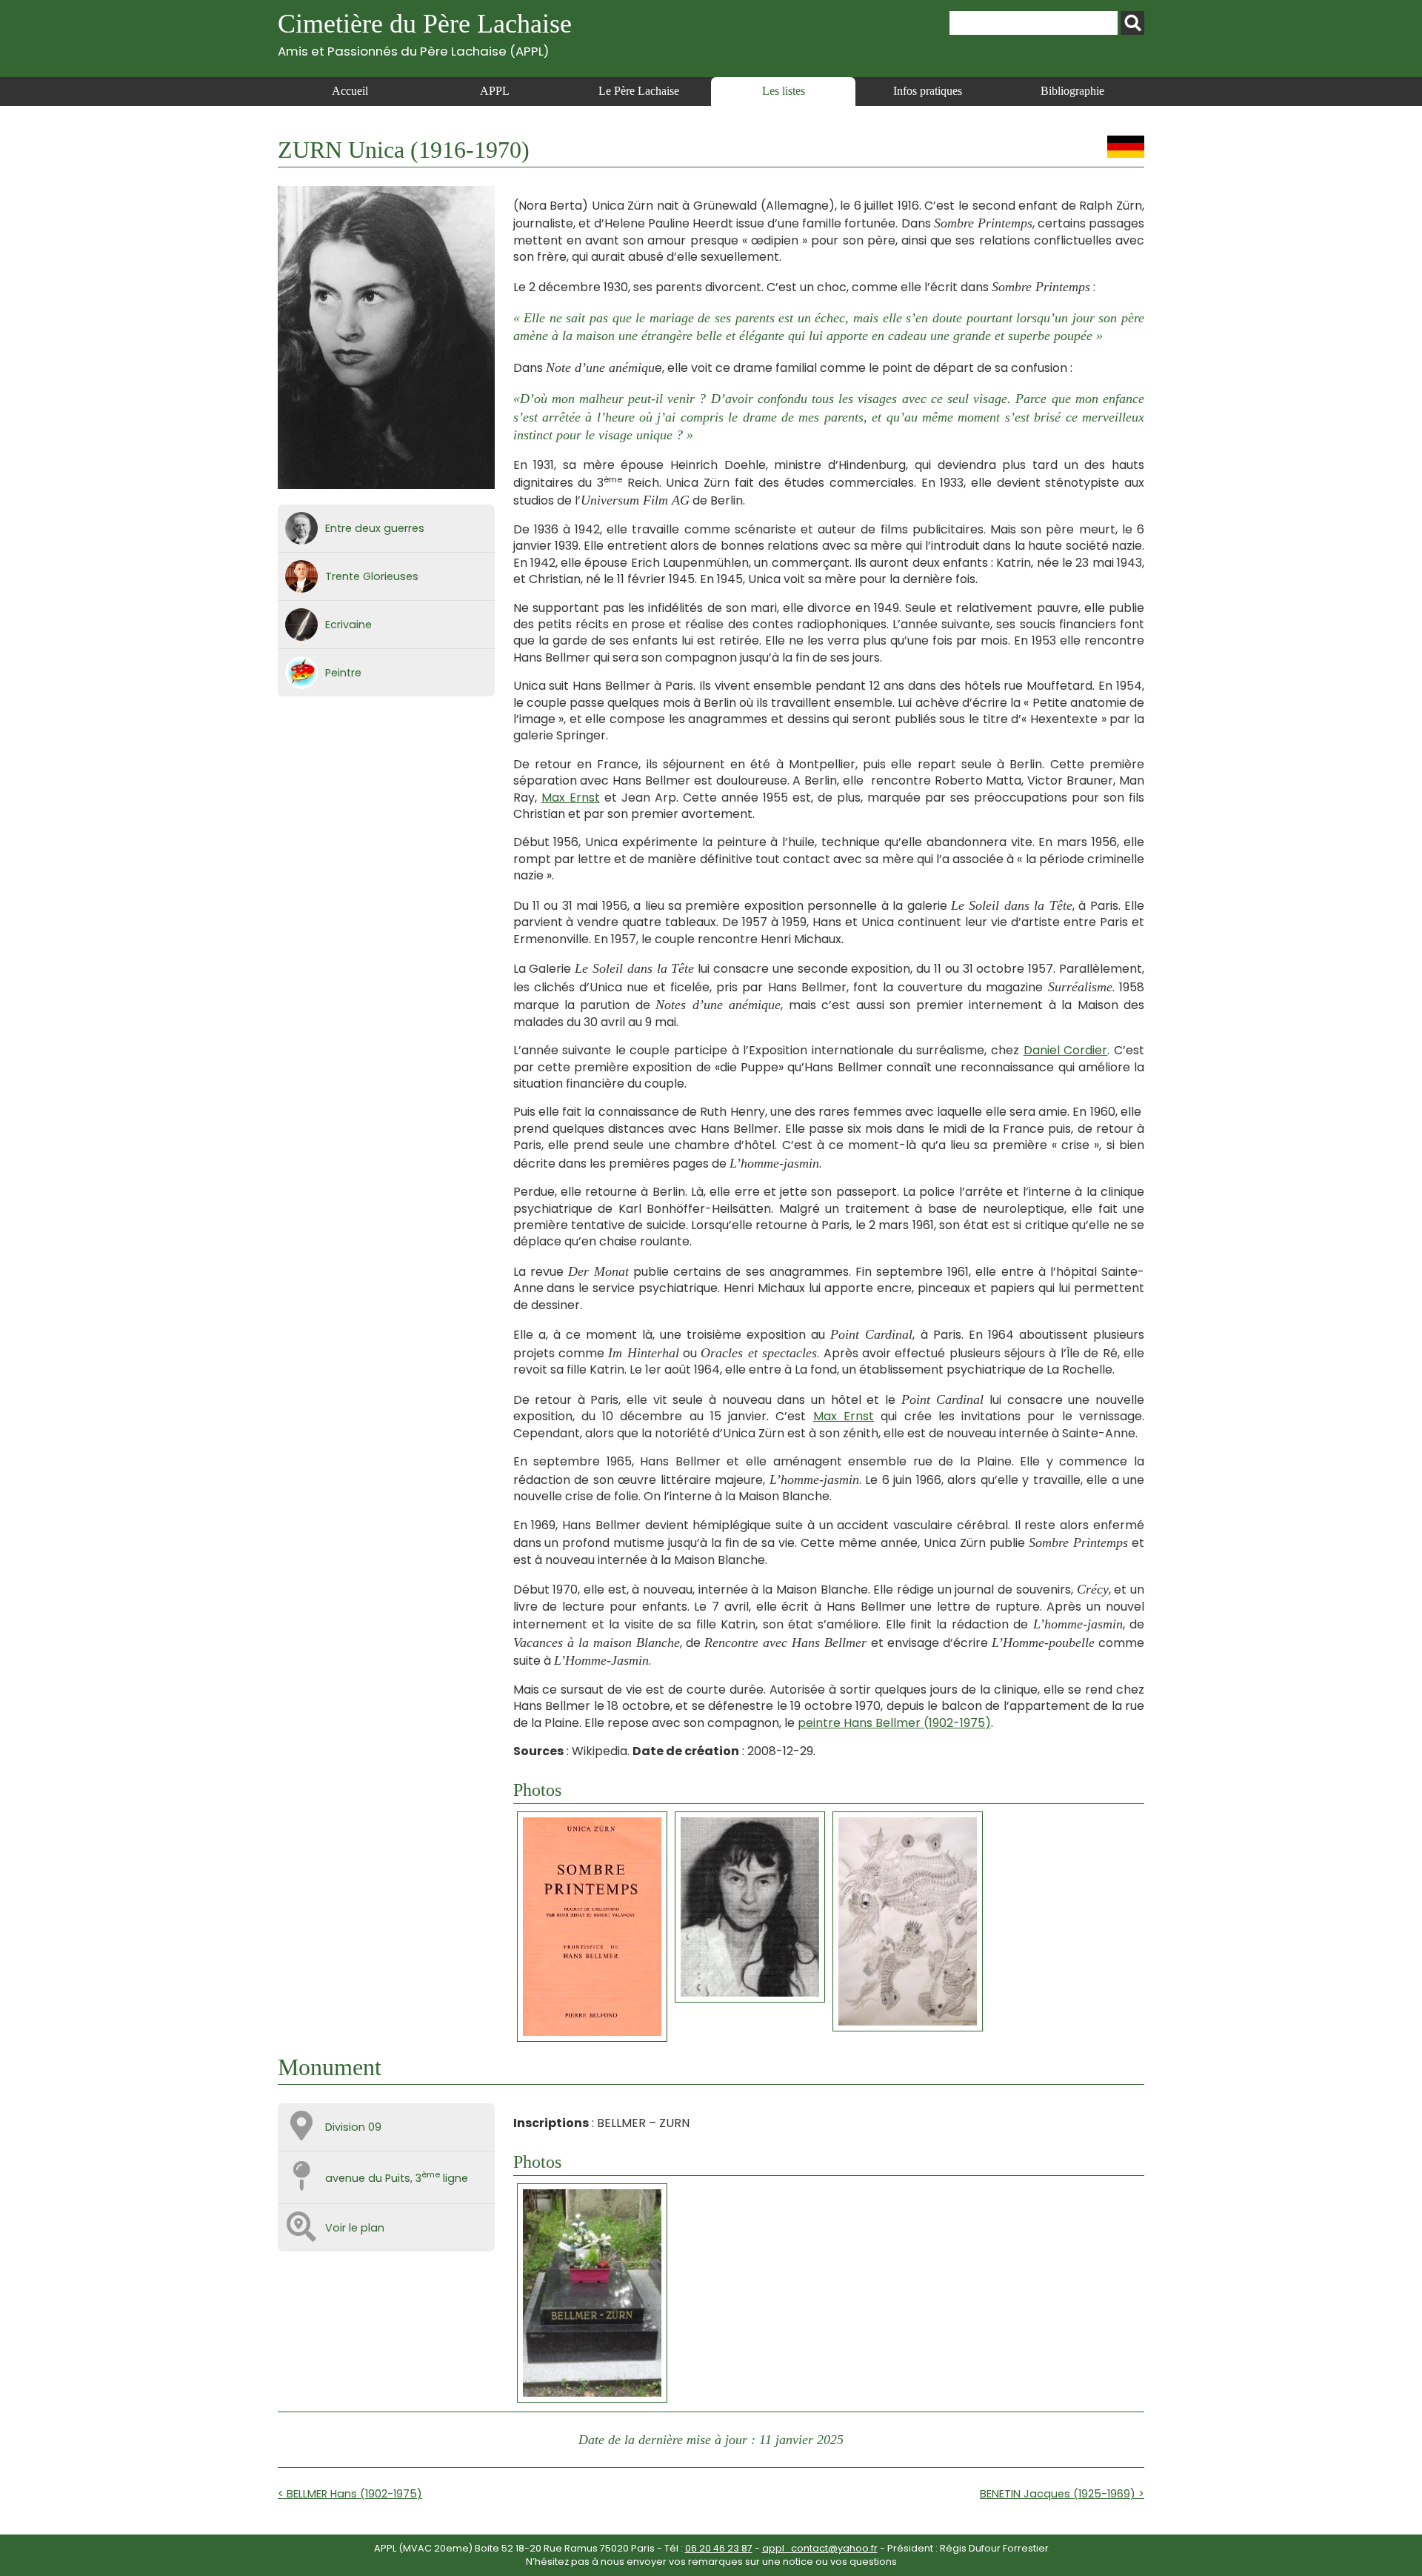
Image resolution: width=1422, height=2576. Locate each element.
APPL (495, 91)
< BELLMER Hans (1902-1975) (350, 2494)
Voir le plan (355, 2228)
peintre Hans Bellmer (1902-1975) (894, 1723)
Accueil (350, 91)
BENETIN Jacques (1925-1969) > (1062, 2494)
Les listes (784, 91)
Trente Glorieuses (372, 576)
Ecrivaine (348, 625)
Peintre (343, 673)
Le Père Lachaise (639, 91)
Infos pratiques (928, 91)
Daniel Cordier (1066, 1050)
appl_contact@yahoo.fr (820, 2548)
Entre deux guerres (375, 528)
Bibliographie (1072, 91)
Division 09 (353, 2127)
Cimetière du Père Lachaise (425, 34)
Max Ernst (571, 798)
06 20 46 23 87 (719, 2548)
